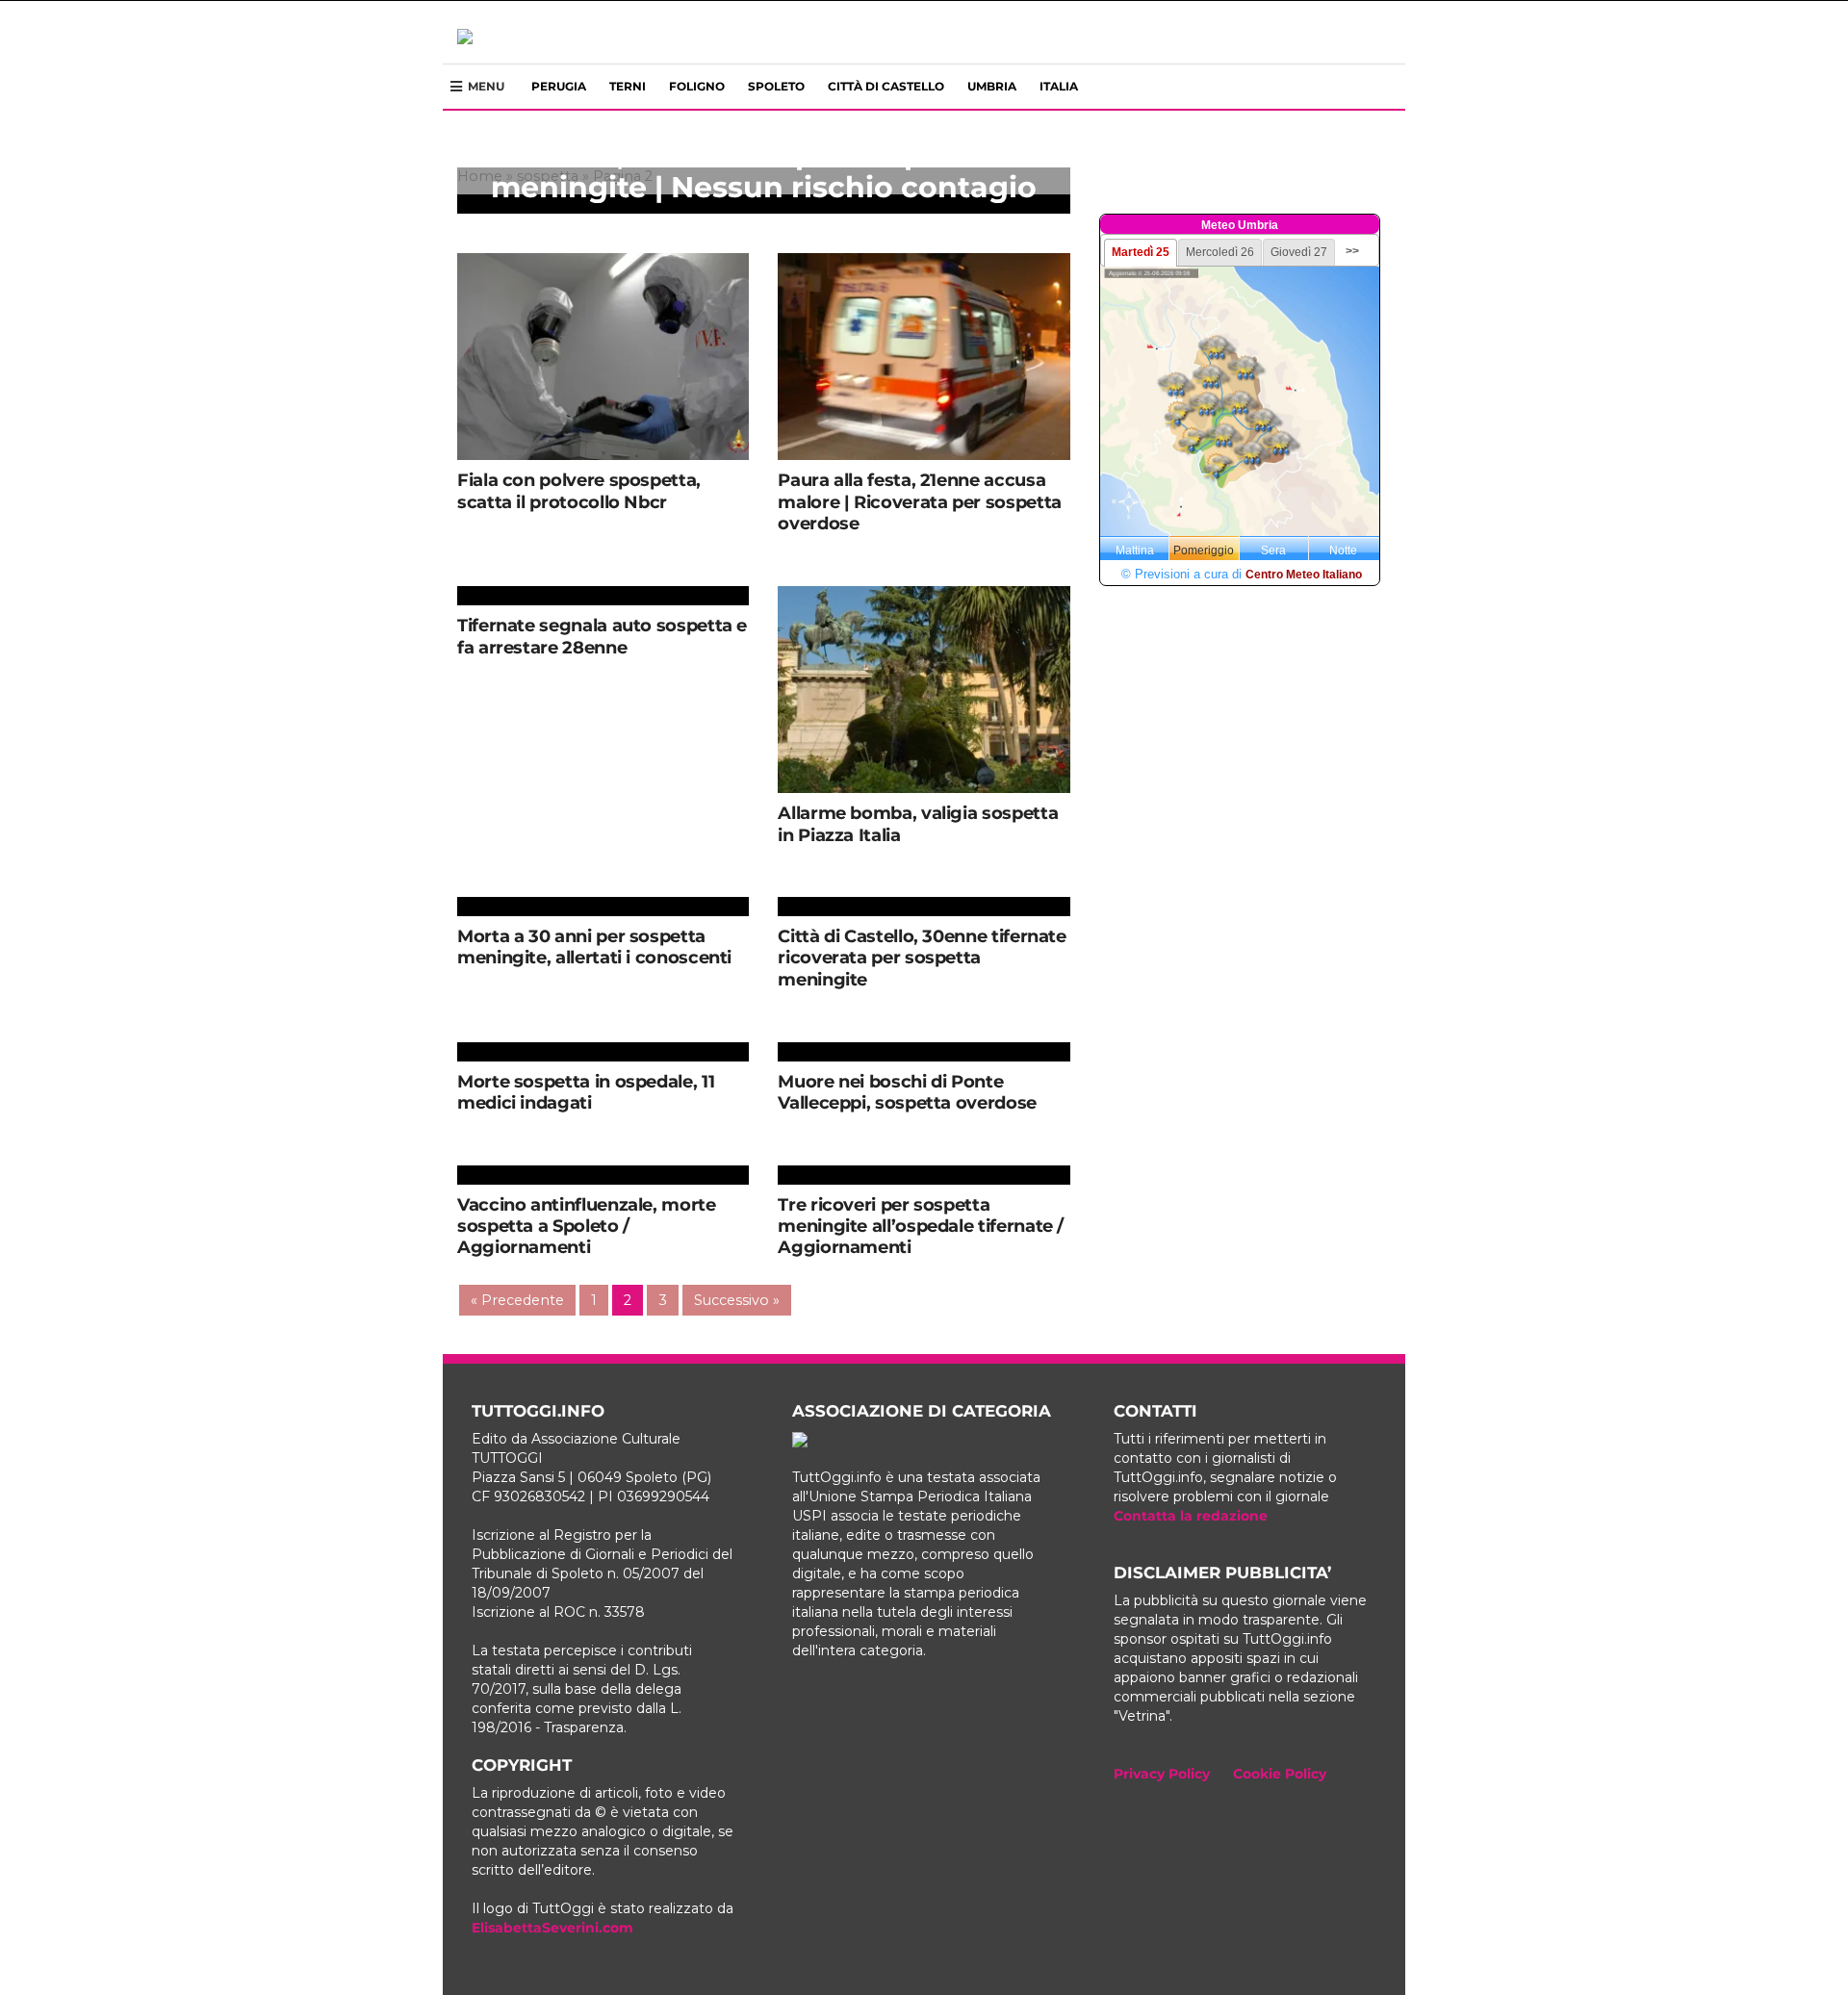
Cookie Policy (1280, 1774)
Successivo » (737, 1300)
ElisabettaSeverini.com (552, 1928)
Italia (1059, 86)
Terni (628, 86)
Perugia (559, 86)
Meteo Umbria (1240, 225)
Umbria (992, 86)
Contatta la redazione (1191, 1516)
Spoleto (776, 86)
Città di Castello (886, 86)
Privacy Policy (1162, 1774)
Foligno (697, 86)
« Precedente (517, 1300)
